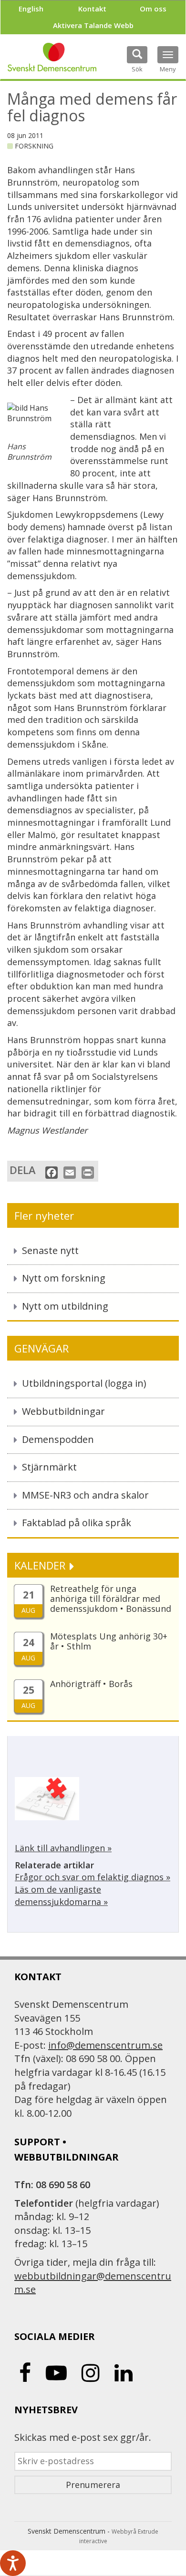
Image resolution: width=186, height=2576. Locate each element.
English (31, 9)
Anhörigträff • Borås (91, 1684)
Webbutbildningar (63, 1411)
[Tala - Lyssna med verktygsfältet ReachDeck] (13, 2563)
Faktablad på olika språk (77, 1523)
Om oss (153, 9)
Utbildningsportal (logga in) (84, 1383)
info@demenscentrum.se (105, 2045)
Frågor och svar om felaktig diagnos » (93, 1877)
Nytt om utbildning (65, 1306)
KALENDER (41, 1565)
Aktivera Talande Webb (93, 25)
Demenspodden (58, 1439)
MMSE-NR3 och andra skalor (85, 1495)
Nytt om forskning (64, 1278)
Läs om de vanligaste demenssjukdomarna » (61, 1895)
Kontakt (92, 9)
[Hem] (52, 57)
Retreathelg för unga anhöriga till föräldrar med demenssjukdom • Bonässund (111, 1599)
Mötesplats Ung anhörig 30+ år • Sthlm (109, 1641)
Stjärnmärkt (49, 1467)
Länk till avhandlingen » (63, 1848)
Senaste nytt (50, 1250)
